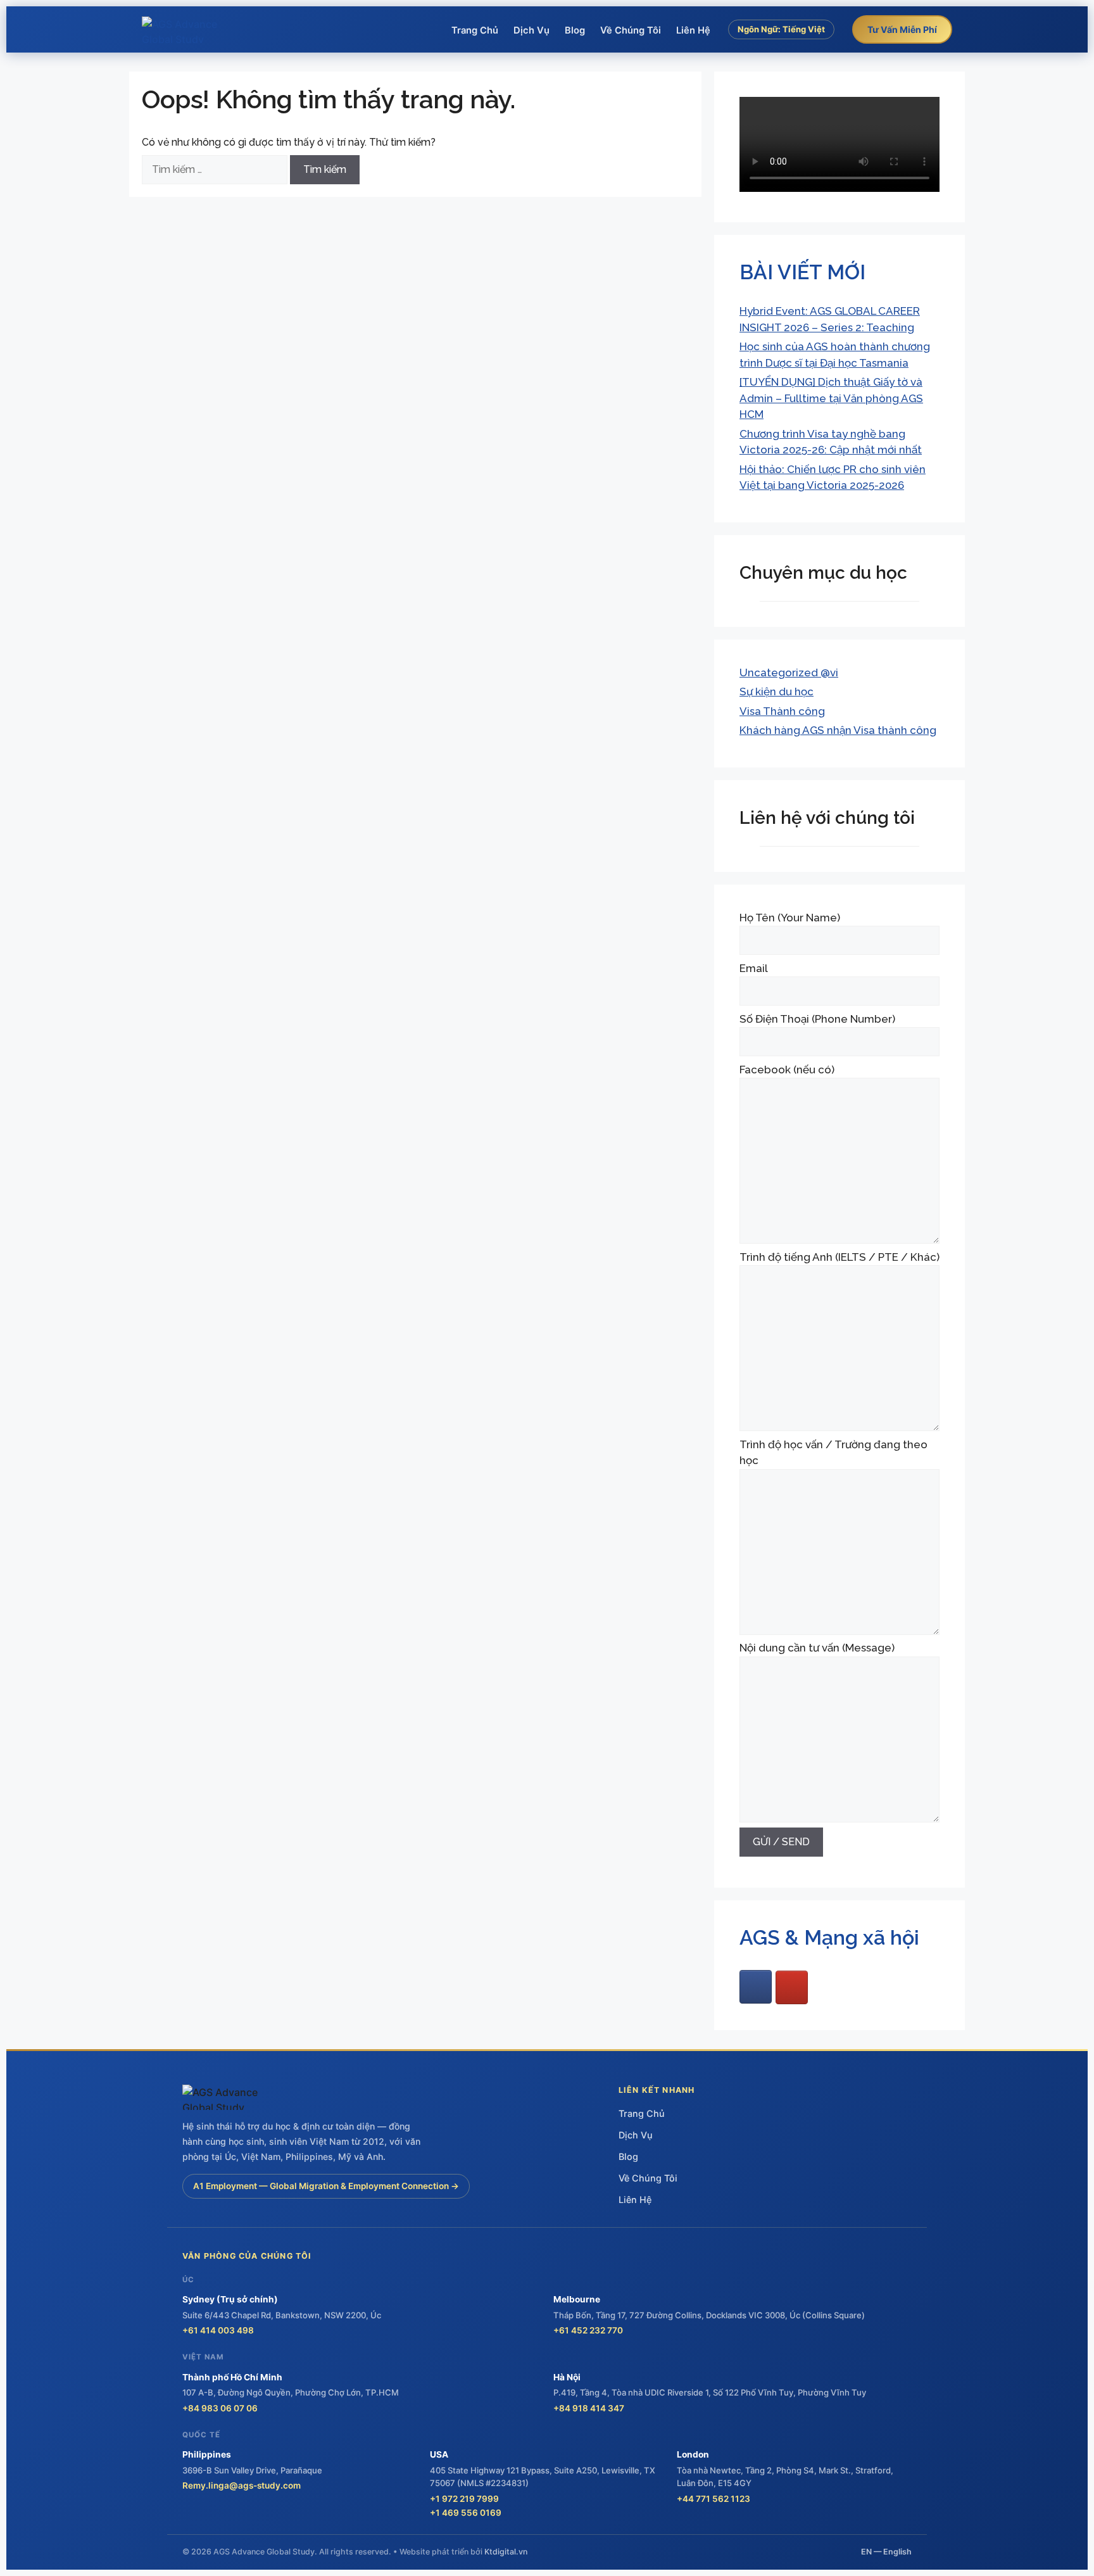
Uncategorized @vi (789, 672)
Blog (575, 30)
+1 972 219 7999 (464, 2499)
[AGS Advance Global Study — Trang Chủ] (189, 30)
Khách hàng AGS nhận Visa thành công (838, 730)
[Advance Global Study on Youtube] (792, 1987)
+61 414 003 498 (218, 2330)
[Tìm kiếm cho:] (216, 169)
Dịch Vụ (531, 30)
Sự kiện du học (776, 691)
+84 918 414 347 (589, 2408)
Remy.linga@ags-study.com (242, 2485)
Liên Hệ (693, 30)
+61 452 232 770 (588, 2330)
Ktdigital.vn (506, 2552)
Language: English (782, 57)
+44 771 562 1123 (714, 2499)
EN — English (886, 2552)
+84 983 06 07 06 (220, 2408)
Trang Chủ (475, 30)
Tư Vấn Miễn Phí (902, 29)
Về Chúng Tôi (631, 30)
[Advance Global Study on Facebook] (756, 1987)
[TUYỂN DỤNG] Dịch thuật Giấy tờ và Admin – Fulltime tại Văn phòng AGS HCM (831, 398)
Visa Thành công (782, 711)
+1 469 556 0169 (466, 2513)
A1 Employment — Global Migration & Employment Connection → (326, 2186)
